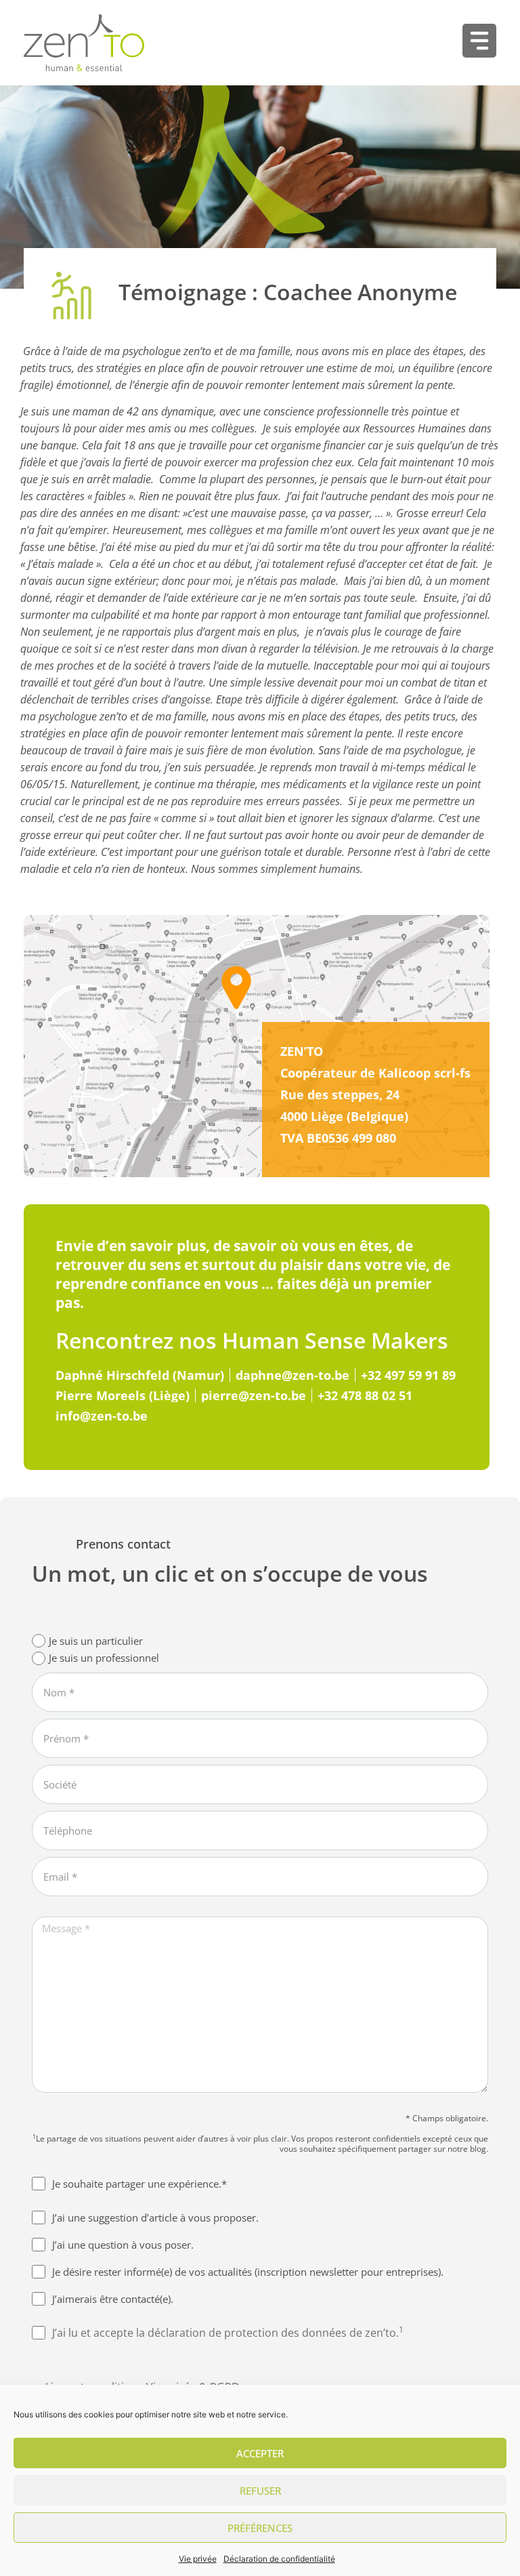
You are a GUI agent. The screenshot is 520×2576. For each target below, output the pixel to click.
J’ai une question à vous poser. (123, 2245)
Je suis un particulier (96, 1641)
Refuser (260, 2491)
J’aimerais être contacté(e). (113, 2299)
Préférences (260, 2528)
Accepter (260, 2453)
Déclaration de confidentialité (279, 2559)
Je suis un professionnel (104, 1658)
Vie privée (198, 2559)
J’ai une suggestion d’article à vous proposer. (155, 2217)
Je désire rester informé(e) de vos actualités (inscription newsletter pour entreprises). (248, 2272)
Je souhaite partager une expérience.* (139, 2184)
